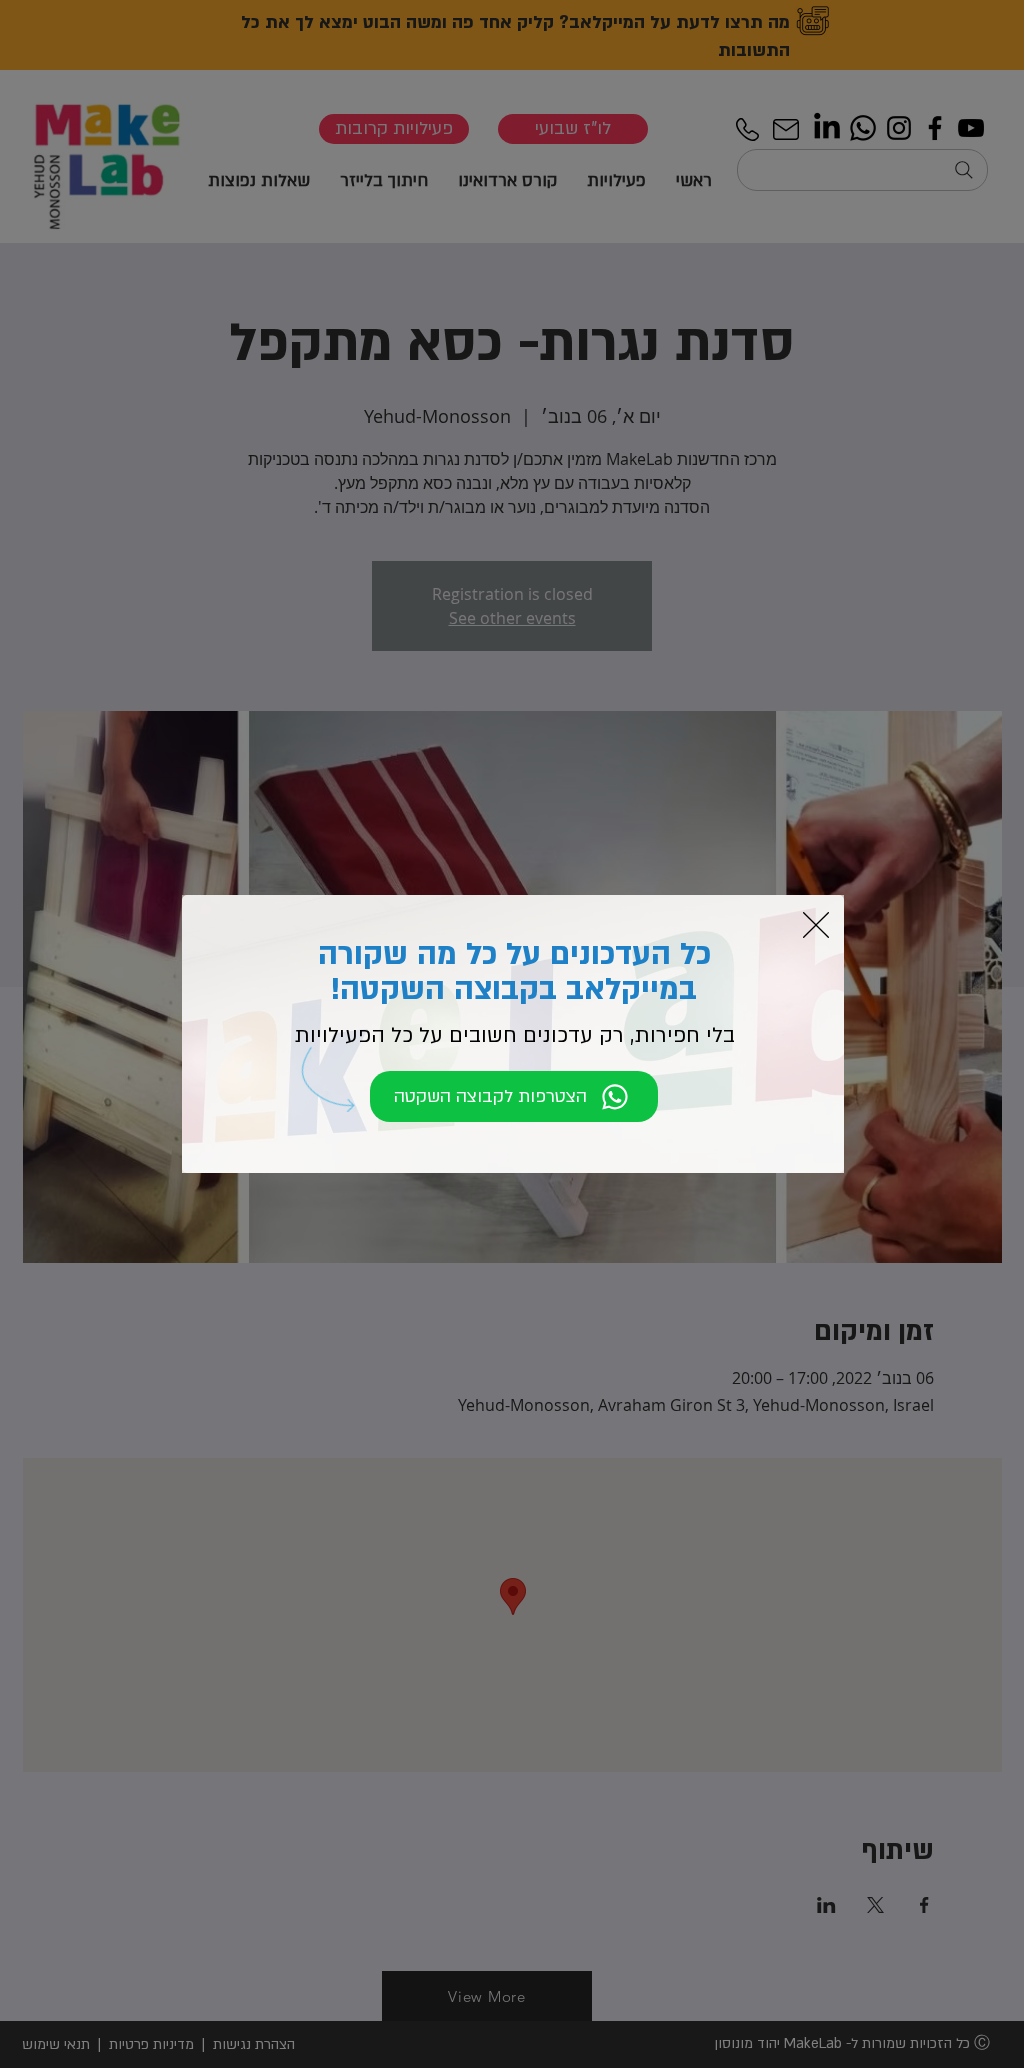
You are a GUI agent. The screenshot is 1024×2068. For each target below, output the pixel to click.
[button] (816, 925)
